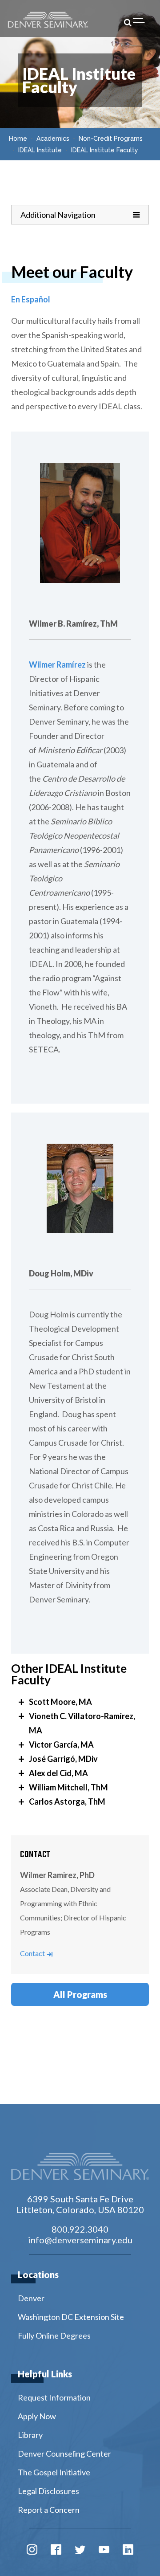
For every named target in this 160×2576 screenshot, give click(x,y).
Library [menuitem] (30, 2435)
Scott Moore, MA (60, 1702)
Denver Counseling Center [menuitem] (64, 2454)
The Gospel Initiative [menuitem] (54, 2472)
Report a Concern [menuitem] (49, 2510)
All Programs (80, 1994)
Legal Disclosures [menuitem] (48, 2491)
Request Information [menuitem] (54, 2397)
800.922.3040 (80, 2229)
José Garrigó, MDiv (63, 1759)
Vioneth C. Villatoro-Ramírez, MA (82, 1723)
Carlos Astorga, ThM (67, 1802)
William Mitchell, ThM (68, 1787)
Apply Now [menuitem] (37, 2416)
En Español (31, 299)
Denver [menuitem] (31, 2298)
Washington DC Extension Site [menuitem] (71, 2317)
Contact (36, 1953)
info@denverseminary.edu (80, 2240)
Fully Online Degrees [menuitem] (54, 2336)
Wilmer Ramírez (57, 664)
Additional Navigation (58, 214)
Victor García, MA (61, 1745)
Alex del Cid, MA (58, 1773)
